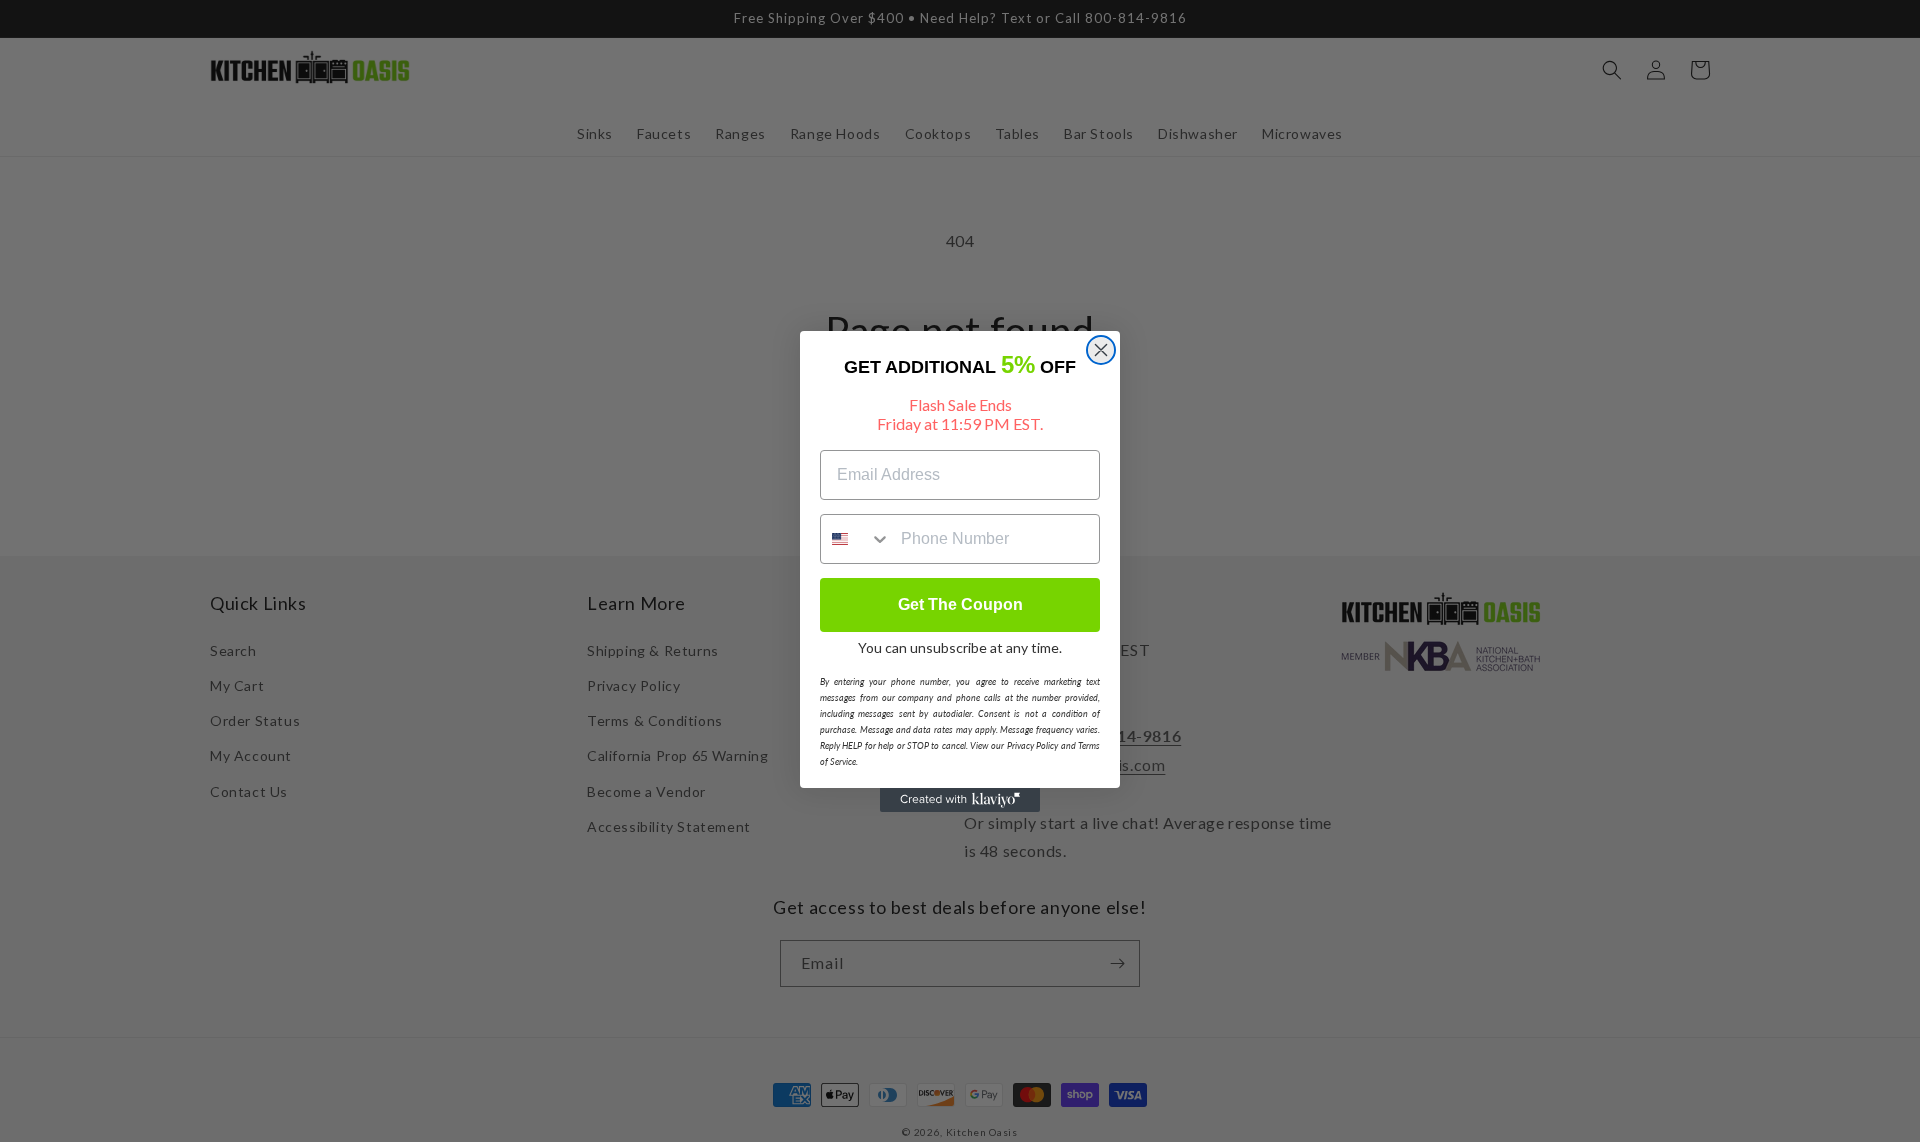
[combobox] (856, 539)
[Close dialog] (1101, 350)
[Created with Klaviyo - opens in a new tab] (960, 800)
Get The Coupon (960, 604)
